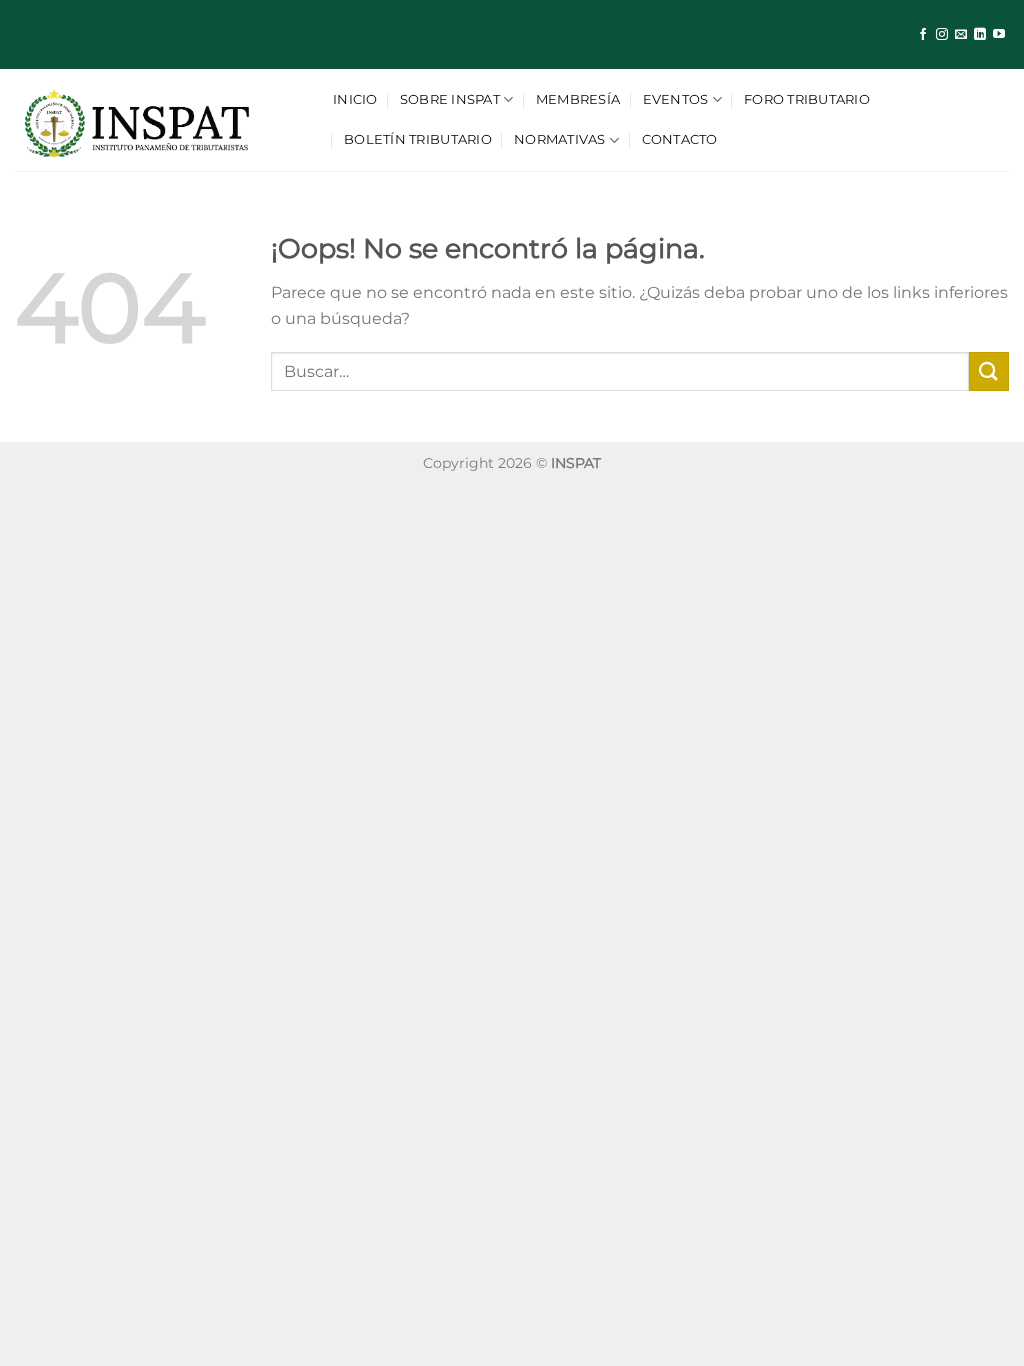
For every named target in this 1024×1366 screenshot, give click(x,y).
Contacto (680, 139)
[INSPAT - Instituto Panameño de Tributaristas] (159, 120)
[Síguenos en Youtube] (999, 35)
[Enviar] (989, 371)
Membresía (578, 99)
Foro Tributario (807, 99)
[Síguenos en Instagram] (942, 35)
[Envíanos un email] (961, 35)
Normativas (560, 139)
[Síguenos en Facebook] (923, 35)
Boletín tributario (418, 139)
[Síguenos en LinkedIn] (980, 35)
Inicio (355, 99)
